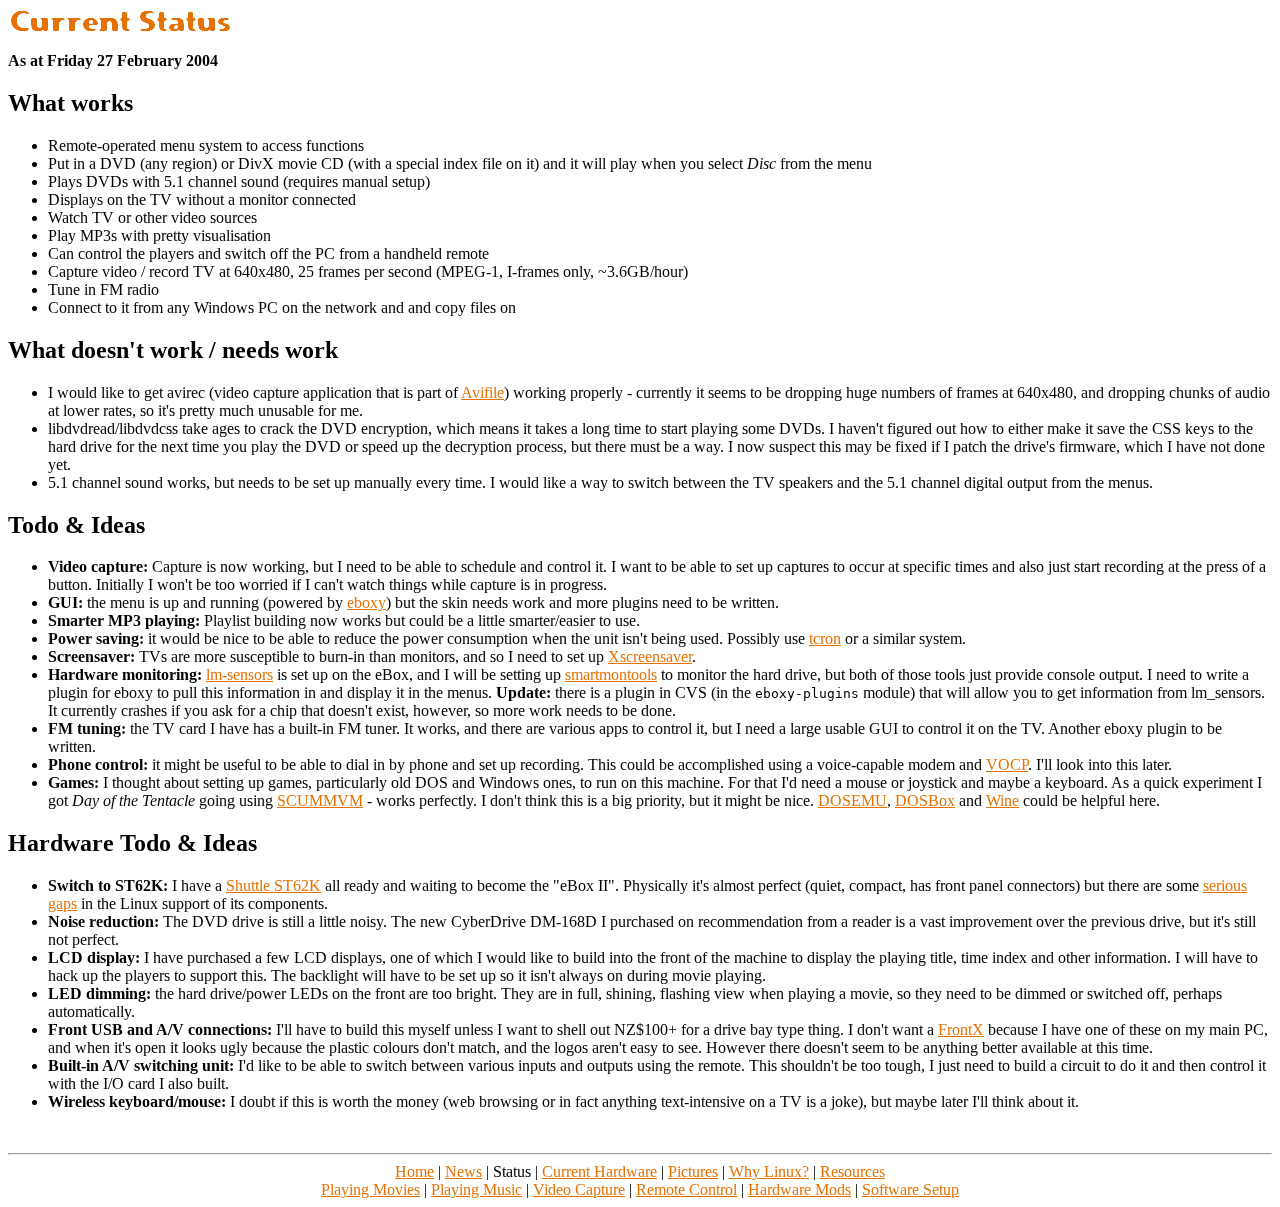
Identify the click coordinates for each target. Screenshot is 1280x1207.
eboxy (366, 602)
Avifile (482, 392)
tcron (825, 638)
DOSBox (925, 800)
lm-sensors (239, 674)
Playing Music (476, 1189)
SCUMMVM (320, 800)
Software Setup (910, 1189)
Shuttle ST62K (273, 885)
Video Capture (579, 1189)
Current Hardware (599, 1171)
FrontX (961, 1029)
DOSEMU (852, 800)
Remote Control (686, 1189)
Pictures (693, 1171)
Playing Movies (370, 1189)
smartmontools (611, 674)
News (463, 1171)
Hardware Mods (799, 1189)
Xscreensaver (650, 656)
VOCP (1007, 764)
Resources (852, 1171)
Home (414, 1171)
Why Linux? (769, 1171)
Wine (1002, 800)
